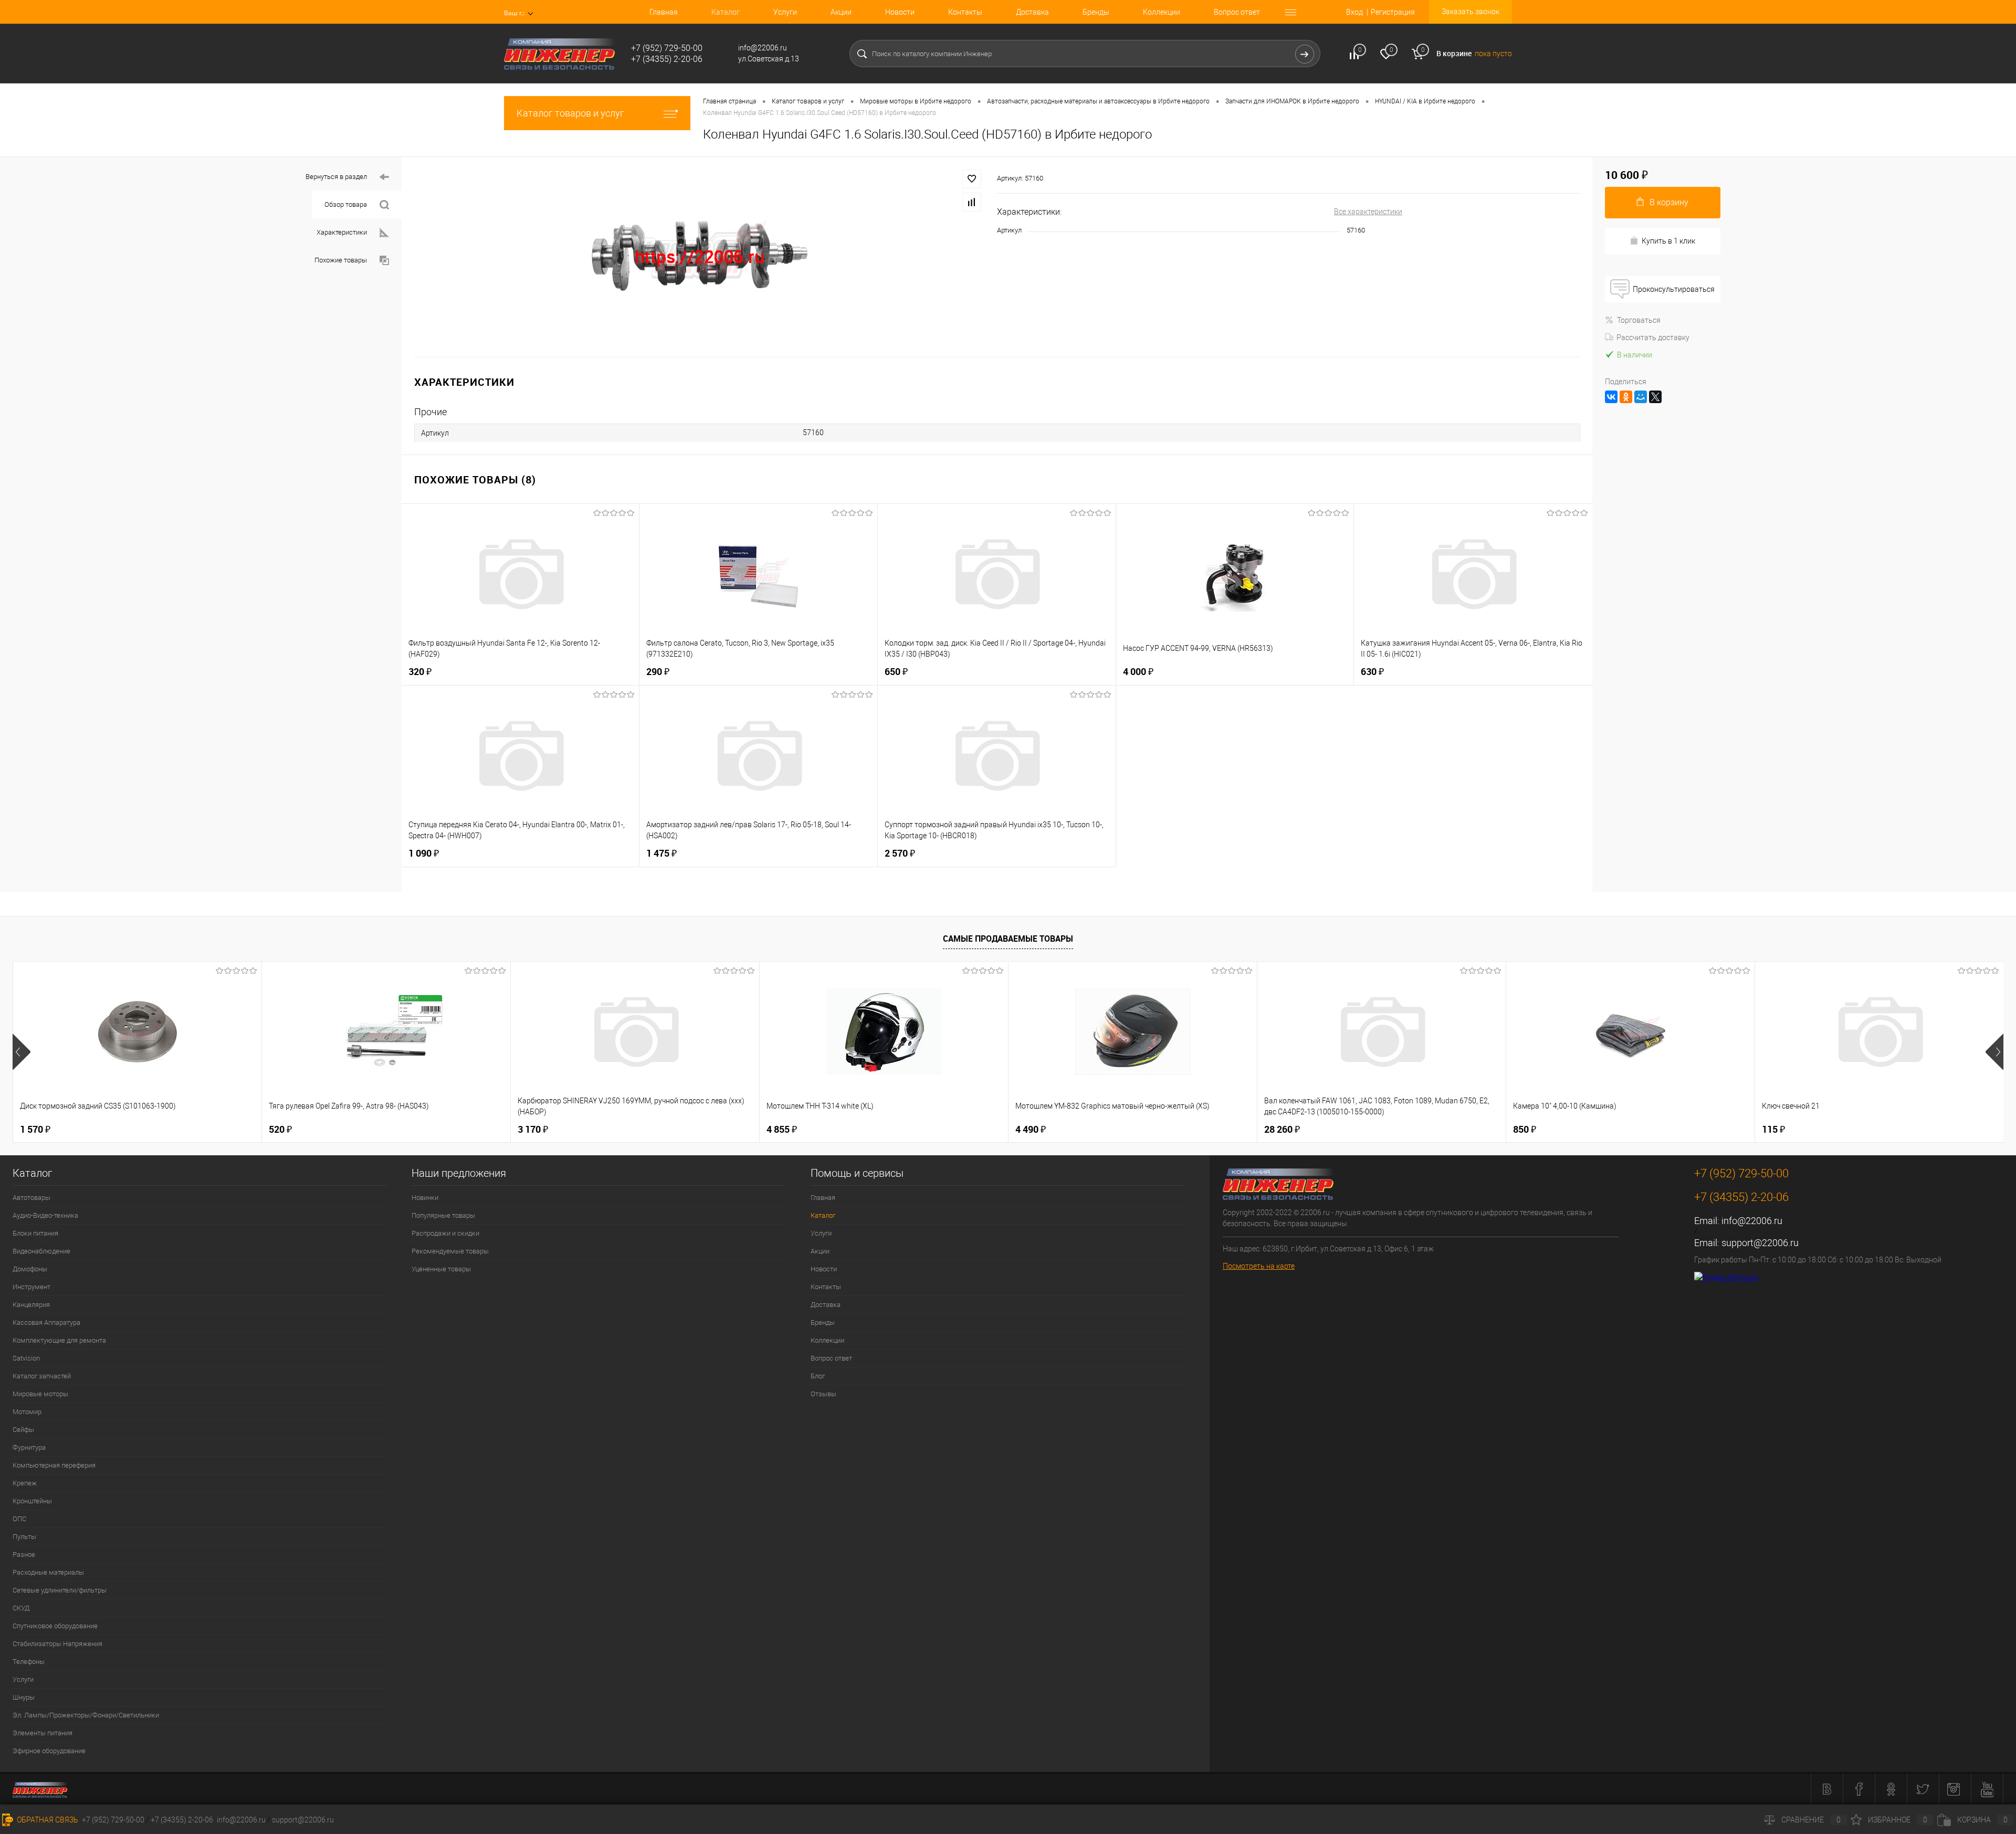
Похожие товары (341, 260)
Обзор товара (346, 204)
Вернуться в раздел (336, 177)
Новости (900, 12)
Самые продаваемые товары (1008, 939)
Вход (1354, 12)
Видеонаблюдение (41, 1251)
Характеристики (342, 232)
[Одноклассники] (1626, 397)
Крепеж (25, 1483)
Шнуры (24, 1697)
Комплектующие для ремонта (59, 1340)
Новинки (425, 1198)
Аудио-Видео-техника (45, 1215)
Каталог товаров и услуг (570, 113)
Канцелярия (31, 1305)
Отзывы (823, 1394)
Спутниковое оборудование (55, 1626)
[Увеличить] (699, 257)
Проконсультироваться (1674, 289)
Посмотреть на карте (1259, 1266)
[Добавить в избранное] (972, 179)
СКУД (21, 1608)
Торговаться (1639, 320)
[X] (1655, 397)
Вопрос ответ (1237, 12)
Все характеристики (1368, 212)
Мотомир (27, 1412)
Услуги (785, 12)
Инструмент (31, 1287)
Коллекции (1162, 12)
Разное (24, 1554)
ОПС (19, 1519)
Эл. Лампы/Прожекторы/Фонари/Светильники (86, 1715)
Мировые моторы (40, 1394)
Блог (818, 1376)
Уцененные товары (441, 1269)
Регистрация (1393, 12)
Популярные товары (443, 1215)
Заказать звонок (1471, 12)
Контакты (965, 12)
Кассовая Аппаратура (46, 1322)
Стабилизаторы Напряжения (57, 1644)
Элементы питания (43, 1733)
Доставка (1032, 12)
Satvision (26, 1358)
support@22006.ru (1760, 1243)
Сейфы (23, 1430)
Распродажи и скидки (445, 1233)
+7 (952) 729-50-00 (113, 1820)
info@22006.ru (1752, 1221)
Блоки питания (35, 1233)
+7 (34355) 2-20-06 (182, 1820)
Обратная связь (47, 1820)
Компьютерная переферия (54, 1465)
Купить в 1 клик (1668, 241)
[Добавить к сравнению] (972, 202)
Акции (841, 12)
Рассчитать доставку (1653, 338)
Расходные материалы (48, 1572)
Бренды (1096, 12)
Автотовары (31, 1198)
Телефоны (29, 1662)
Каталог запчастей (42, 1376)
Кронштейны (32, 1501)
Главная (664, 12)
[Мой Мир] (1641, 397)
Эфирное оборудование (49, 1751)
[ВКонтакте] (1611, 397)
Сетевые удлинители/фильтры (60, 1590)
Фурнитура (29, 1447)
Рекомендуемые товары (450, 1251)
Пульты (24, 1537)
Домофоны (30, 1269)
